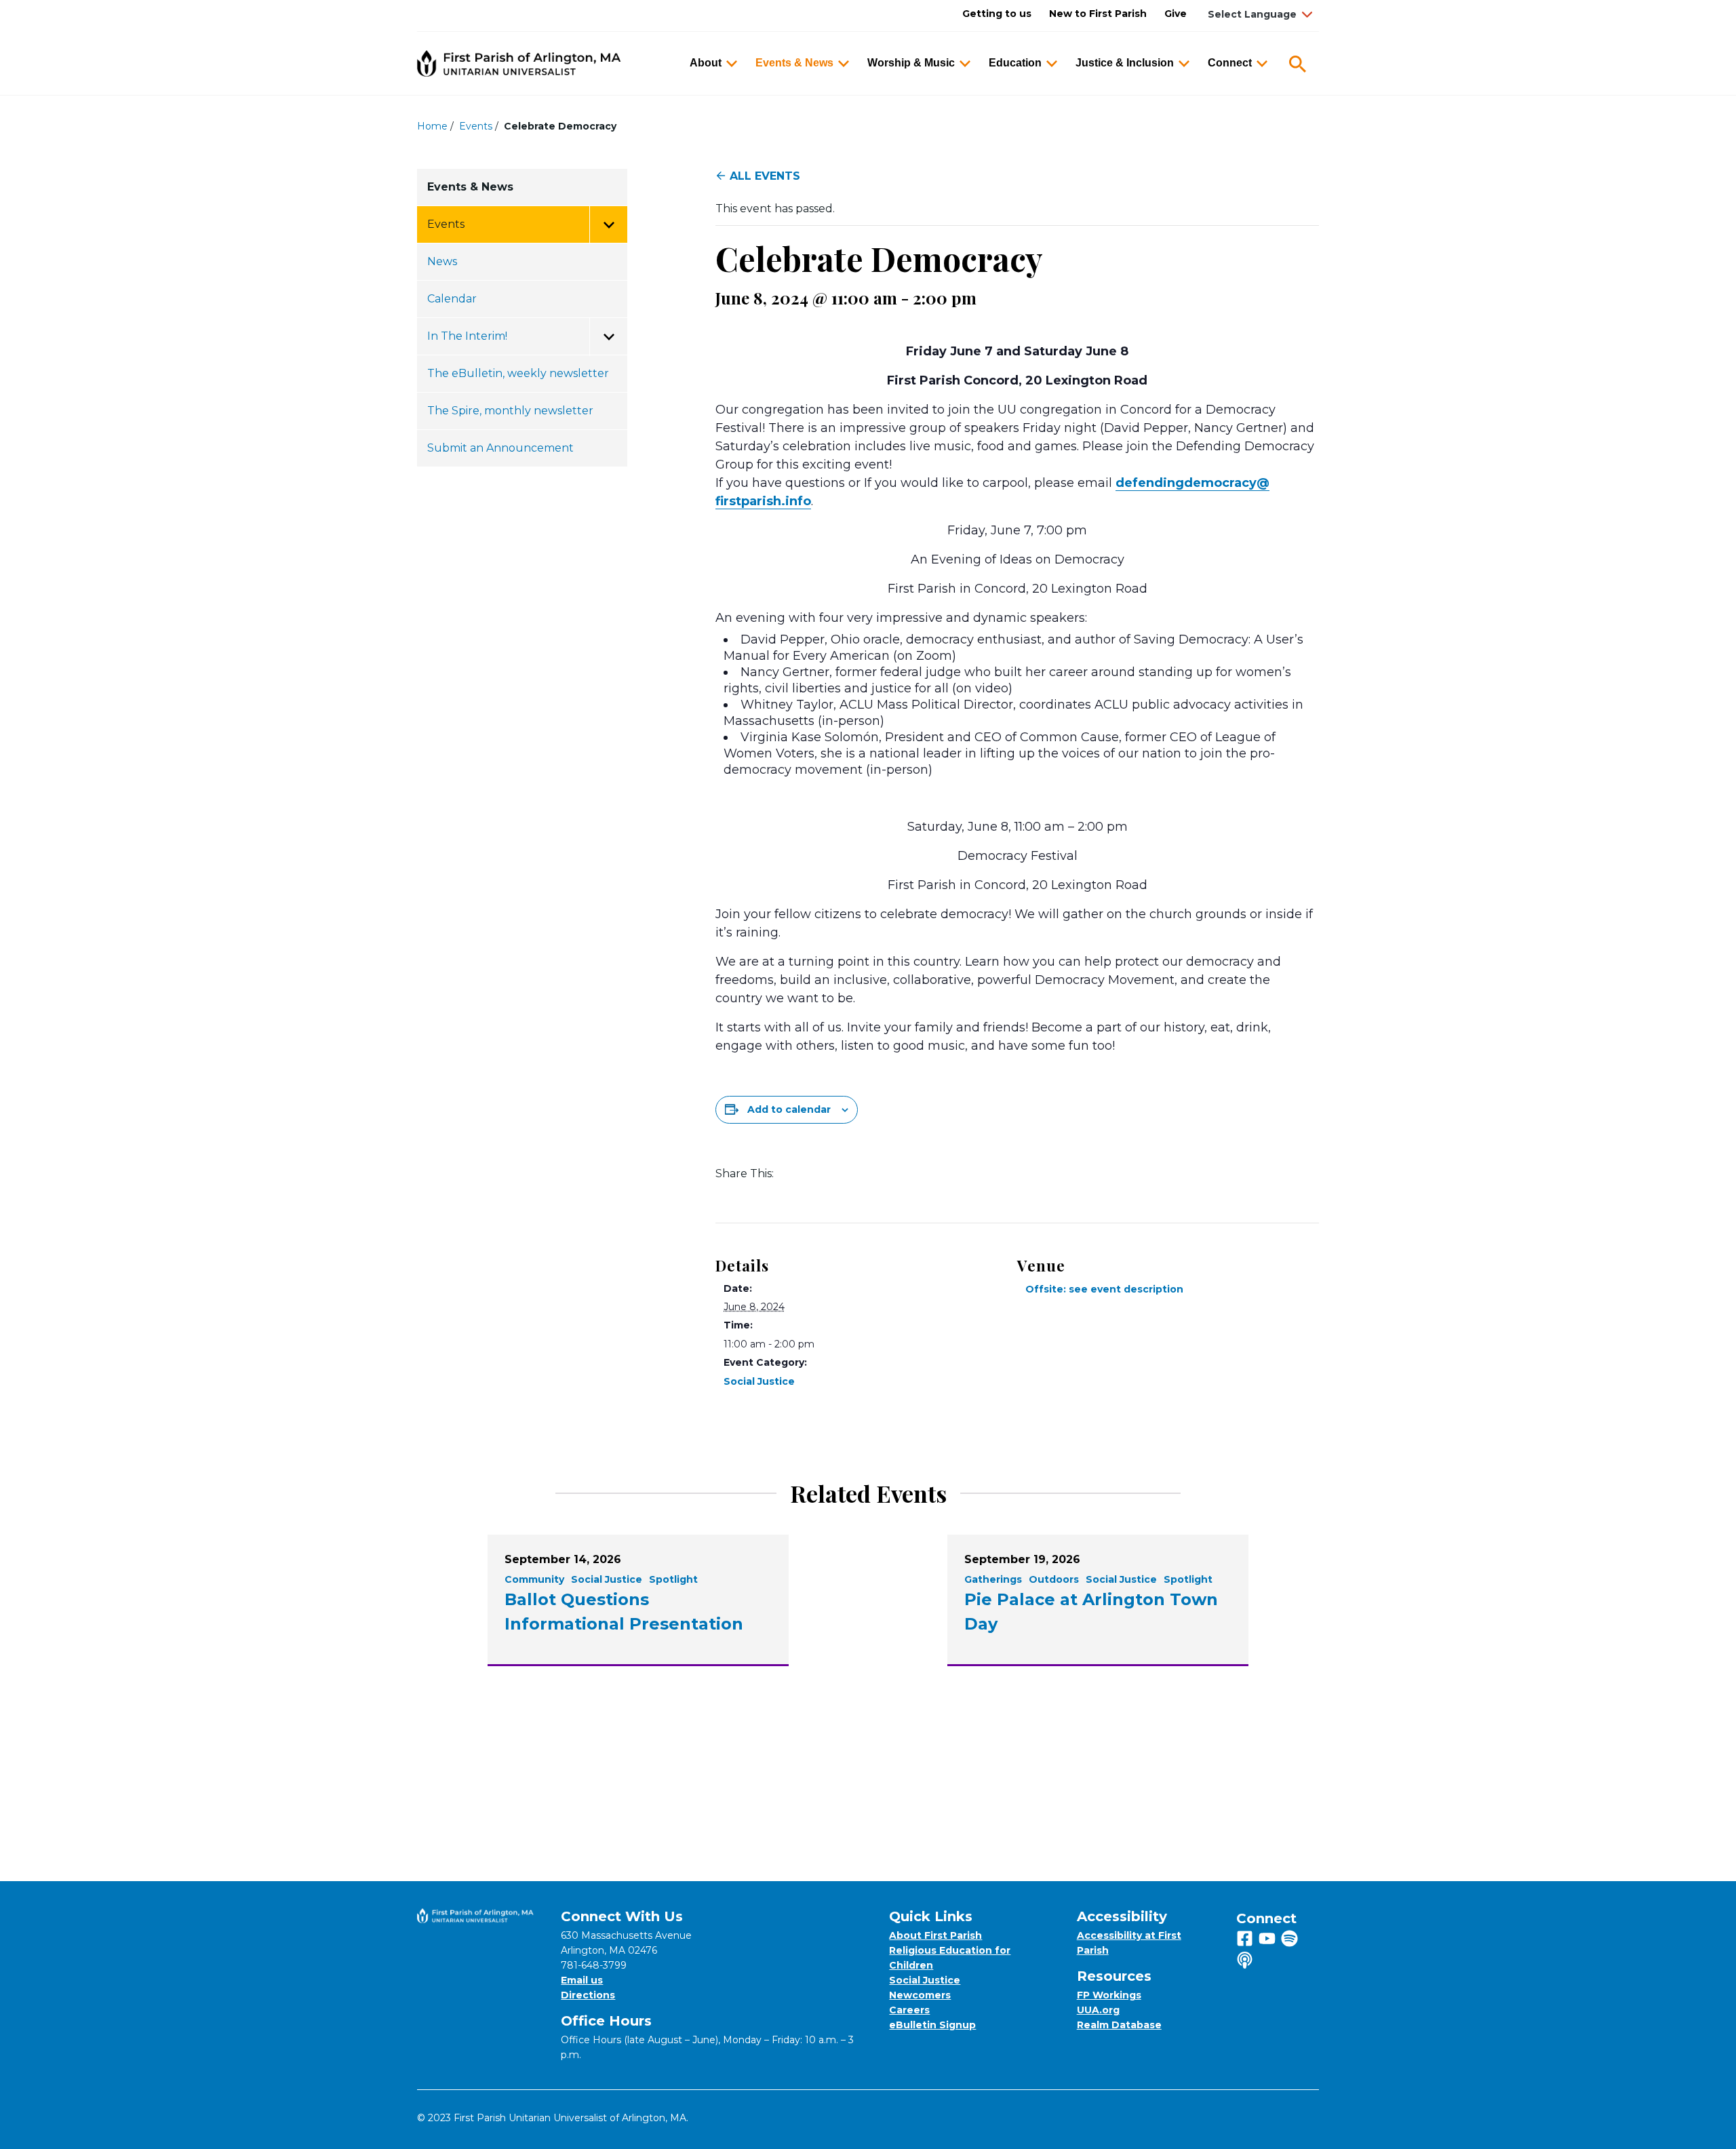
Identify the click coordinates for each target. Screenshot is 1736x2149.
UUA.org (1098, 2010)
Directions (588, 1995)
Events (476, 126)
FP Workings (1109, 1995)
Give (1176, 14)
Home (432, 126)
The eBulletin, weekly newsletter (518, 373)
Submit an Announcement (500, 448)
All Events (765, 176)
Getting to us (997, 14)
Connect (1230, 63)
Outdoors (1054, 1579)
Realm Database (1119, 2025)
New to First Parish (1098, 14)
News (442, 261)
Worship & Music (911, 63)
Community (534, 1579)
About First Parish (935, 1935)
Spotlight (673, 1579)
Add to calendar (789, 1109)
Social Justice (759, 1381)
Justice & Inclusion (1125, 63)
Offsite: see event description (1104, 1289)
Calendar (452, 299)
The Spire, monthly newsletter (510, 411)
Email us (582, 1980)
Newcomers (920, 1995)
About (706, 63)
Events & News (794, 63)
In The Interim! (467, 336)
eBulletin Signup (932, 2025)
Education (1015, 63)
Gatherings (993, 1579)
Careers (909, 2010)
